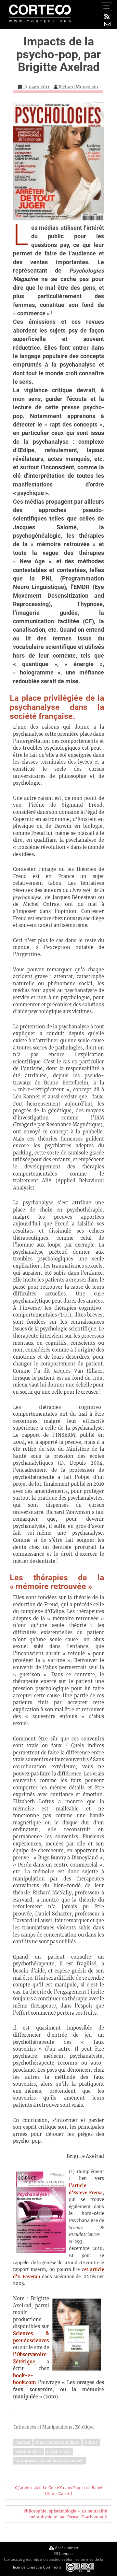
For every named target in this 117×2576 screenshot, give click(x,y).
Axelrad (23, 2442)
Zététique (85, 2427)
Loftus (91, 2442)
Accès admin (66, 2548)
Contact (65, 2553)
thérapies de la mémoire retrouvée (49, 2460)
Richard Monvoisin (78, 87)
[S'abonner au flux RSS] (107, 16)
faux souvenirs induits (58, 2442)
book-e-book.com (25, 2379)
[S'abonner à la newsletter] (107, 24)
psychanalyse (28, 2451)
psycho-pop (59, 2451)
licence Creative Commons (37, 2567)
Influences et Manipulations (43, 2427)
